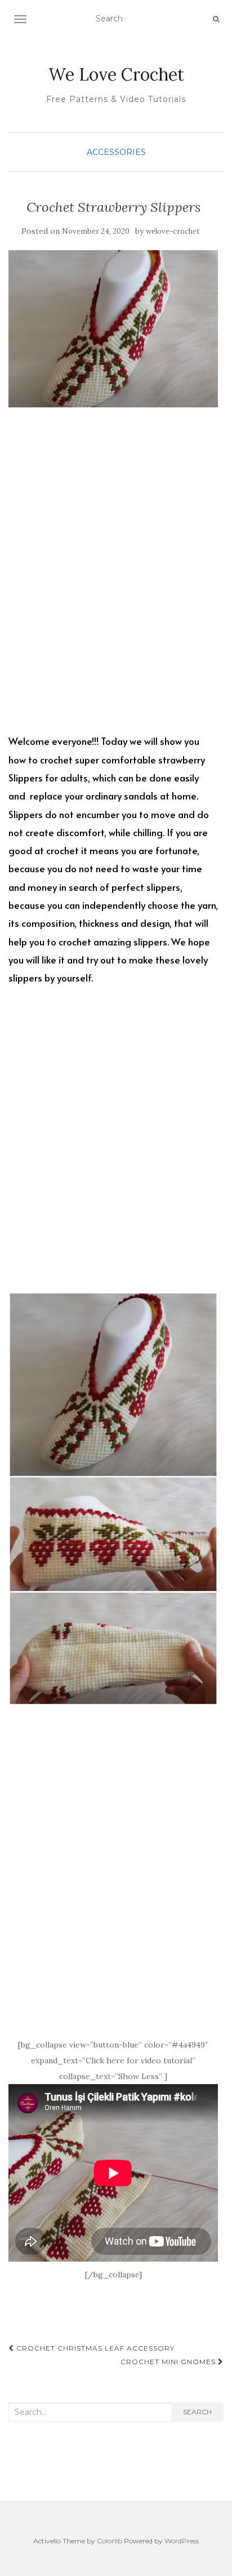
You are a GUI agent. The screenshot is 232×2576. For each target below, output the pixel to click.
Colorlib (110, 2541)
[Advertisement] (116, 580)
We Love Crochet (116, 74)
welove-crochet (173, 231)
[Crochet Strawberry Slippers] (113, 329)
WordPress (182, 2541)
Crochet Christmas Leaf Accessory (94, 2348)
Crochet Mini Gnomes (169, 2362)
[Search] (216, 19)
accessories (116, 152)
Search (197, 2412)
